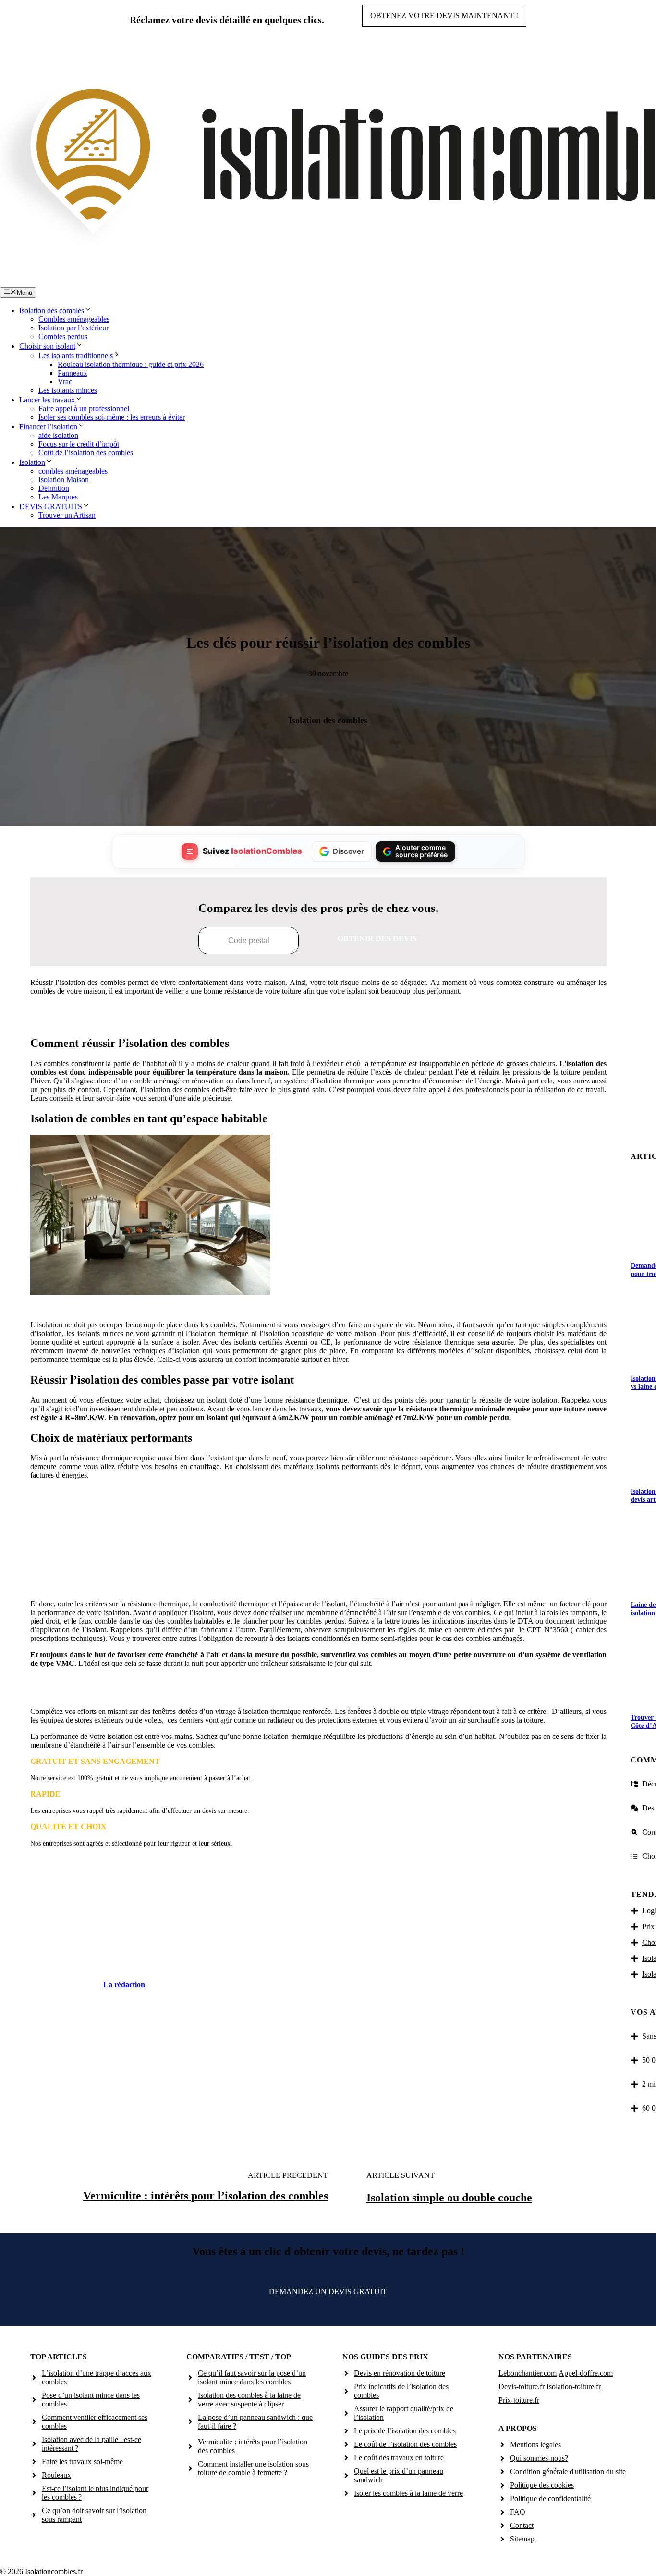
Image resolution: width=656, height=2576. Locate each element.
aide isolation (58, 435)
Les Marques (58, 497)
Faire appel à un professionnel (84, 408)
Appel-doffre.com (586, 2373)
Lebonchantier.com (528, 2373)
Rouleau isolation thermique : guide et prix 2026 (131, 364)
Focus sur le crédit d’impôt (79, 444)
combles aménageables (73, 471)
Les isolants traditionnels (76, 356)
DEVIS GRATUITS (51, 506)
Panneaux (73, 373)
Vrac (65, 382)
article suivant (401, 2175)
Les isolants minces (68, 390)
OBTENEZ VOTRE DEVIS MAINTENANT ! (444, 16)
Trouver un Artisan (67, 515)
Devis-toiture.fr (522, 2387)
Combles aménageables (74, 319)
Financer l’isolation (48, 427)
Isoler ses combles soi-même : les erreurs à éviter (112, 417)
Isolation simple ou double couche (449, 2198)
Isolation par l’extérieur (73, 328)
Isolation (32, 462)
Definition (54, 488)
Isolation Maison (64, 480)
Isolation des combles (52, 310)
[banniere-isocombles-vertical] (318, 1581)
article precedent (288, 2175)
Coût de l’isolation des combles (86, 453)
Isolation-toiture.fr (574, 2387)
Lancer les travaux (47, 400)
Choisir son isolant (47, 346)
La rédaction (124, 1985)
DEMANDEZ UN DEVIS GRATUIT (328, 2291)
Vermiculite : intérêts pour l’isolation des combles (206, 2196)
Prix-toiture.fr (519, 2400)
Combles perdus (63, 336)
